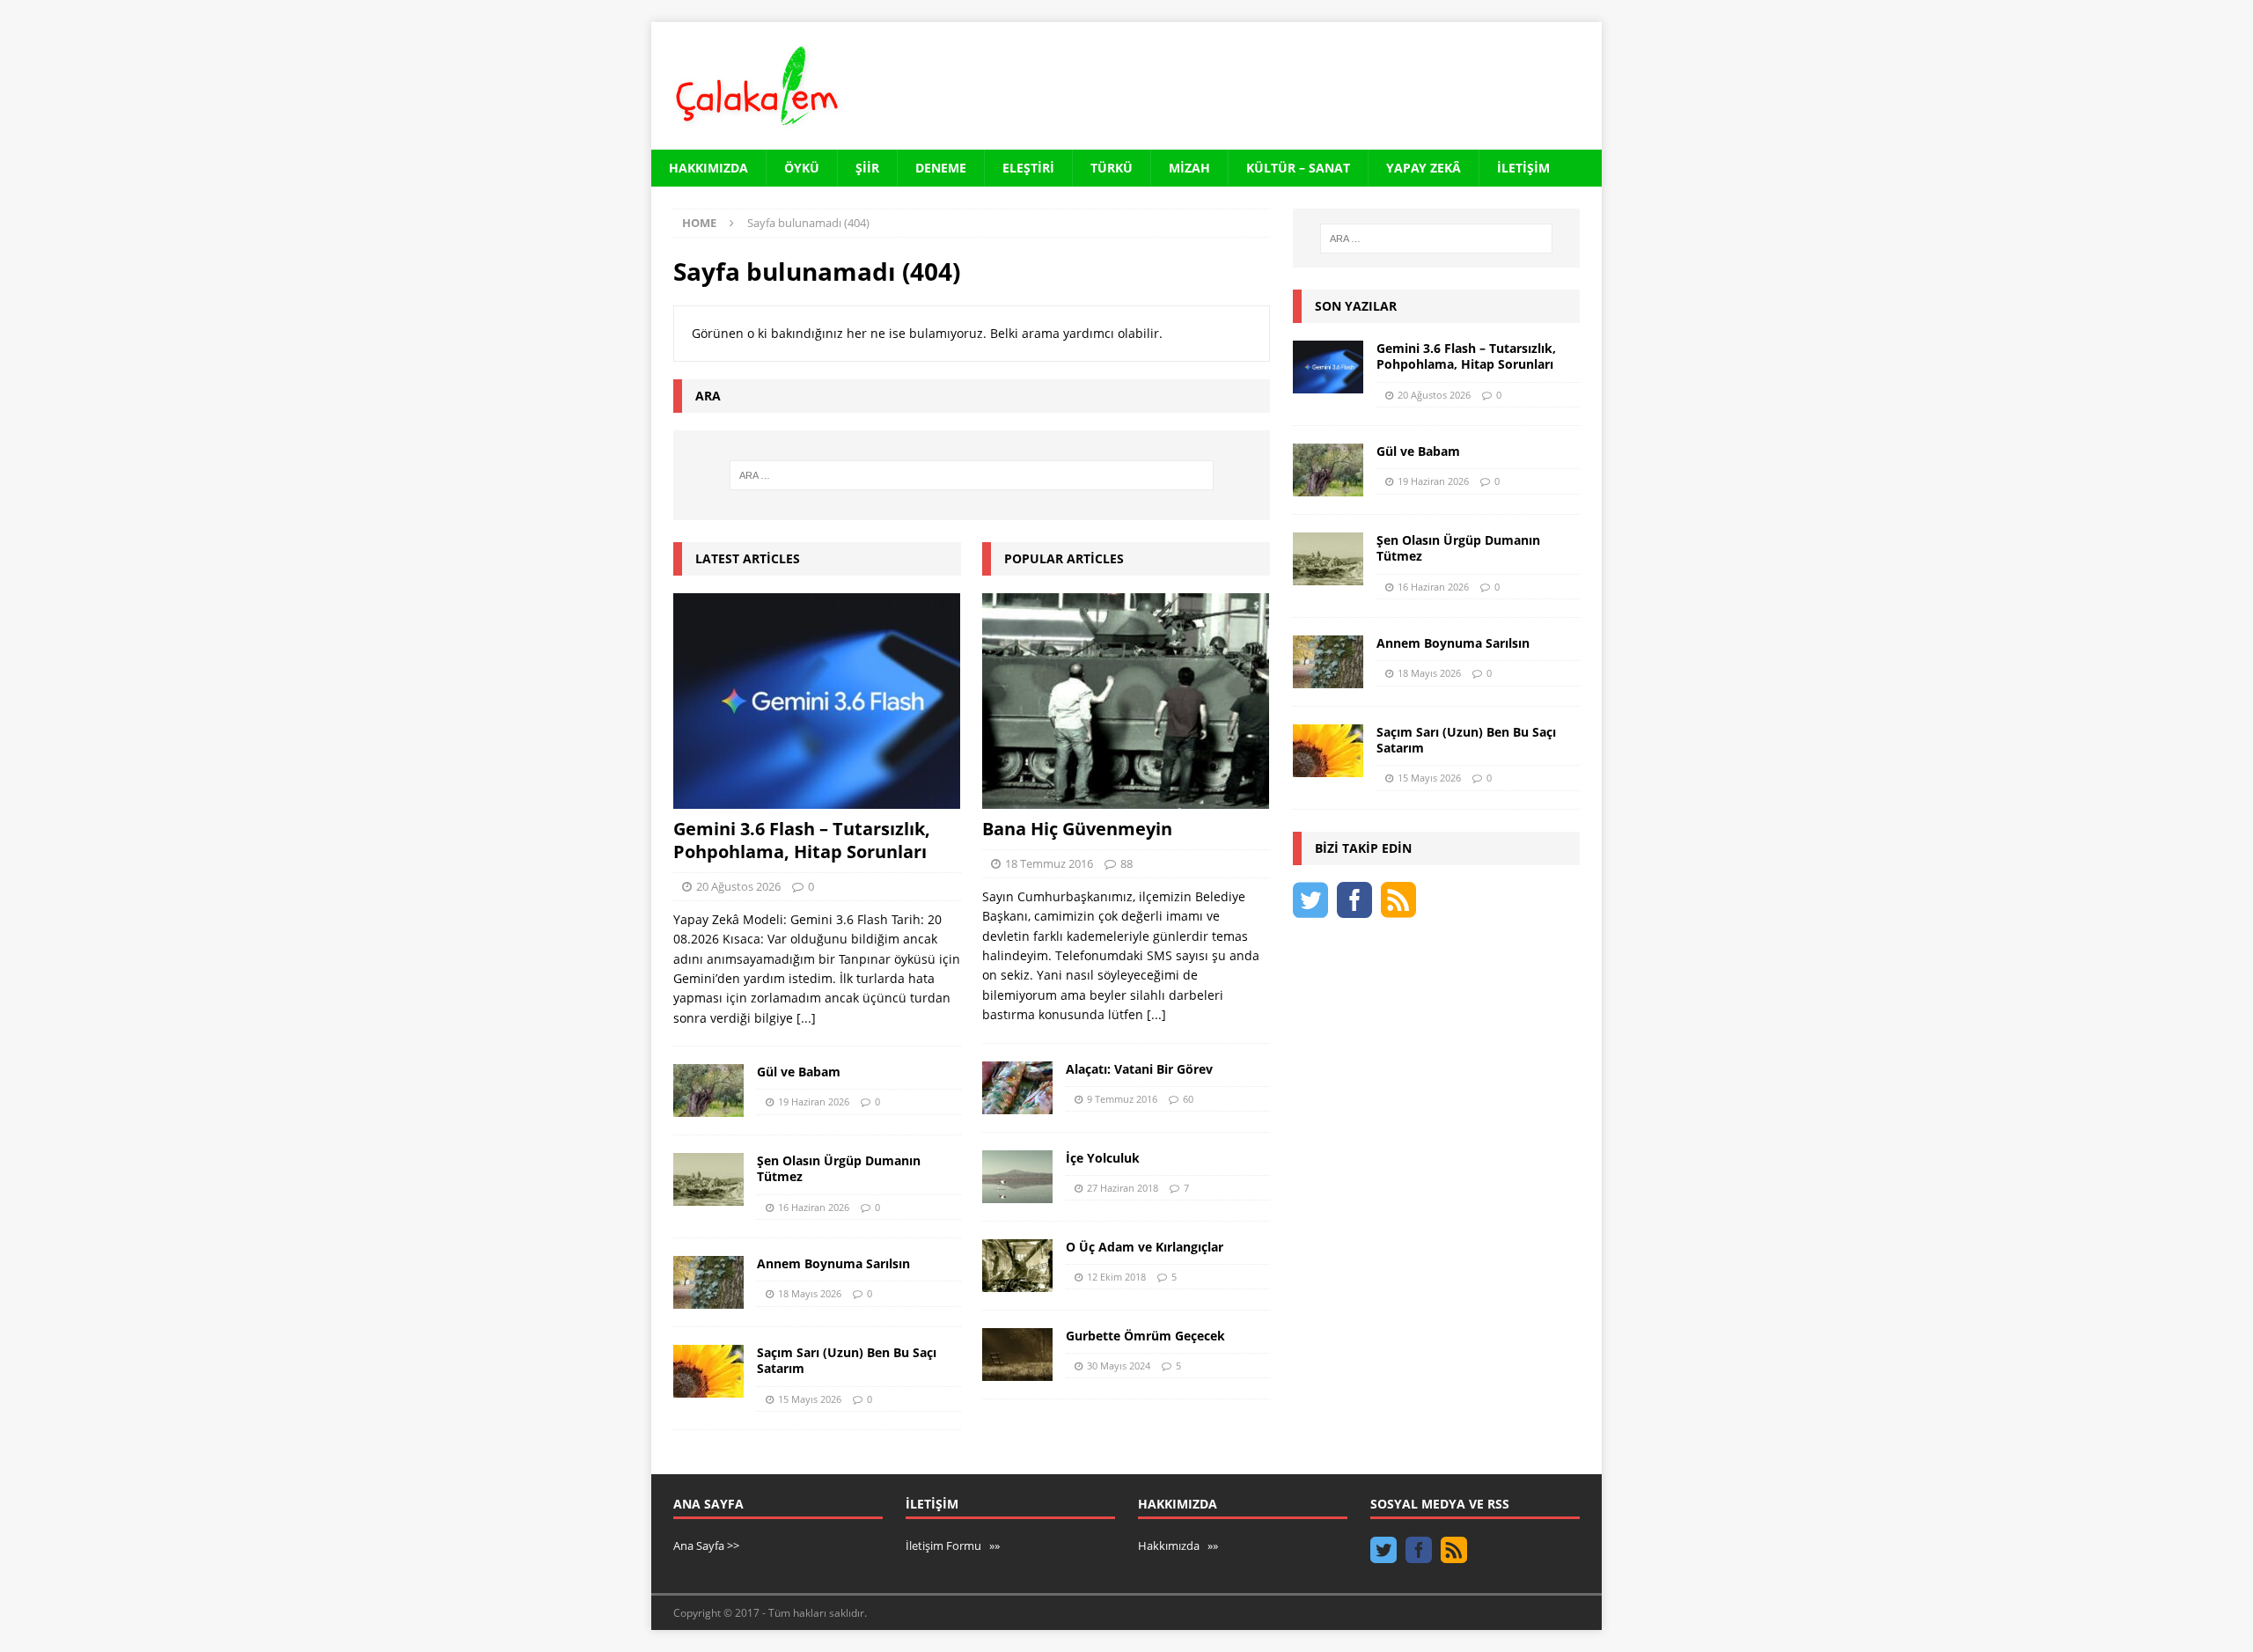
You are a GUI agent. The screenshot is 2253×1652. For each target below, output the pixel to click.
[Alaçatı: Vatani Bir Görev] (1017, 1088)
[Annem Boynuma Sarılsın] (708, 1282)
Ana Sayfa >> (706, 1546)
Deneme (941, 168)
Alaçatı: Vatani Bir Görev (1139, 1069)
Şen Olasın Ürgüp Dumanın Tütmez (839, 1168)
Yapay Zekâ (1424, 168)
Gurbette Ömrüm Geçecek (1145, 1336)
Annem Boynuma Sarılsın (833, 1263)
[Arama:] (972, 475)
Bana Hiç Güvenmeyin (1077, 829)
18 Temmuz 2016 (1049, 863)
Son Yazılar (1356, 306)
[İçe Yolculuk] (1017, 1177)
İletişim (1523, 168)
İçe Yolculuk (1103, 1158)
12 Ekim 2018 (1116, 1277)
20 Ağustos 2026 (738, 886)
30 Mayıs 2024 (1119, 1366)
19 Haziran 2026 (814, 1101)
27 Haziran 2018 (1123, 1188)
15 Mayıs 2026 (810, 1399)
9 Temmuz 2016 (1122, 1099)
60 (1188, 1099)
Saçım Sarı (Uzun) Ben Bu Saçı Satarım (847, 1360)
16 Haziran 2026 (814, 1207)
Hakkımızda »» (1178, 1546)
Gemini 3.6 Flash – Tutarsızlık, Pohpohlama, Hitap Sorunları (802, 840)
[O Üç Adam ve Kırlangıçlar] (1017, 1266)
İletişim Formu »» (953, 1546)
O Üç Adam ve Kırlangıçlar (1145, 1247)
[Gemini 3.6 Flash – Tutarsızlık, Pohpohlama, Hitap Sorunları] (817, 701)
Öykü (802, 168)
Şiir (867, 168)
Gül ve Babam (799, 1072)
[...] (806, 1018)
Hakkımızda (708, 168)
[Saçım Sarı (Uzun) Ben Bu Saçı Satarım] (708, 1371)
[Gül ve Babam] (708, 1090)
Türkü (1112, 168)
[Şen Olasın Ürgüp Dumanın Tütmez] (708, 1179)
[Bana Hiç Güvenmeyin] (1126, 701)
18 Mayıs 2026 (810, 1293)
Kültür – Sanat (1298, 168)
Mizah (1189, 168)
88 (1126, 863)
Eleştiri (1028, 168)
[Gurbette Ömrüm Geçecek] (1017, 1355)
